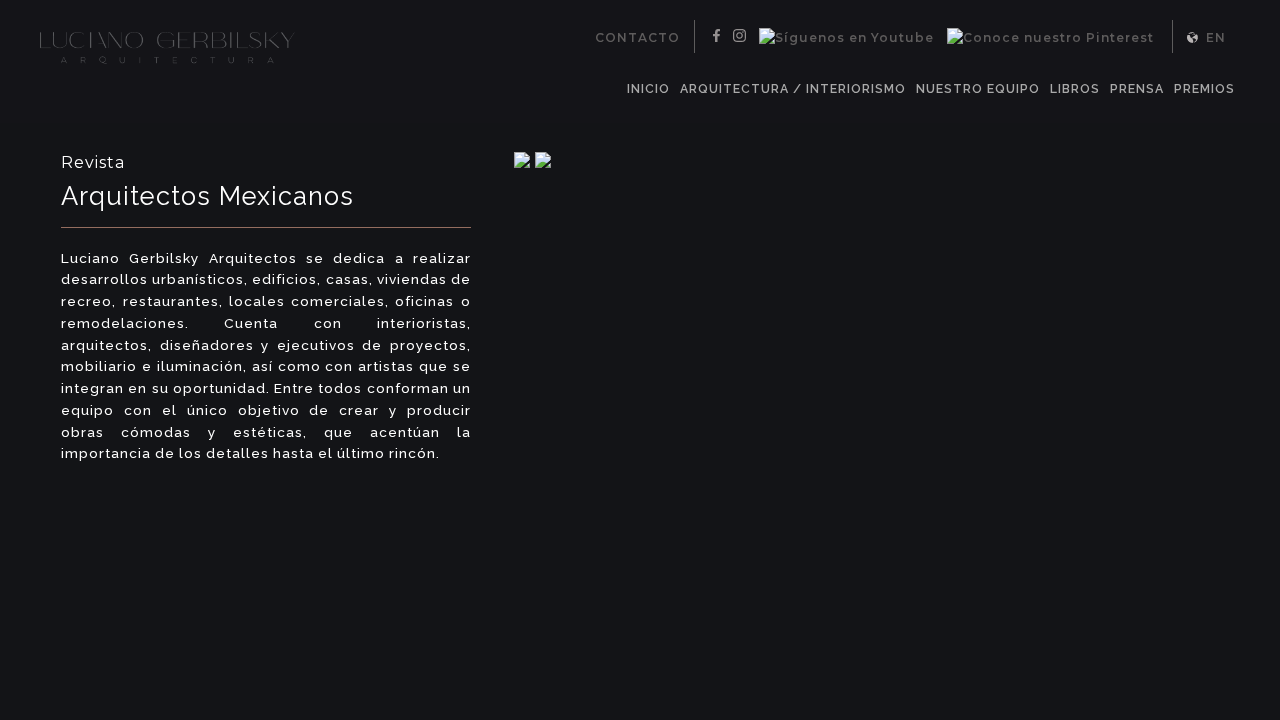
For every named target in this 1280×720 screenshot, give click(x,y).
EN (1216, 37)
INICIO (648, 88)
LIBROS (1075, 88)
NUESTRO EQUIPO (978, 88)
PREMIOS (1204, 88)
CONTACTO (637, 37)
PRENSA (1137, 88)
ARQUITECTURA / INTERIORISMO (793, 88)
